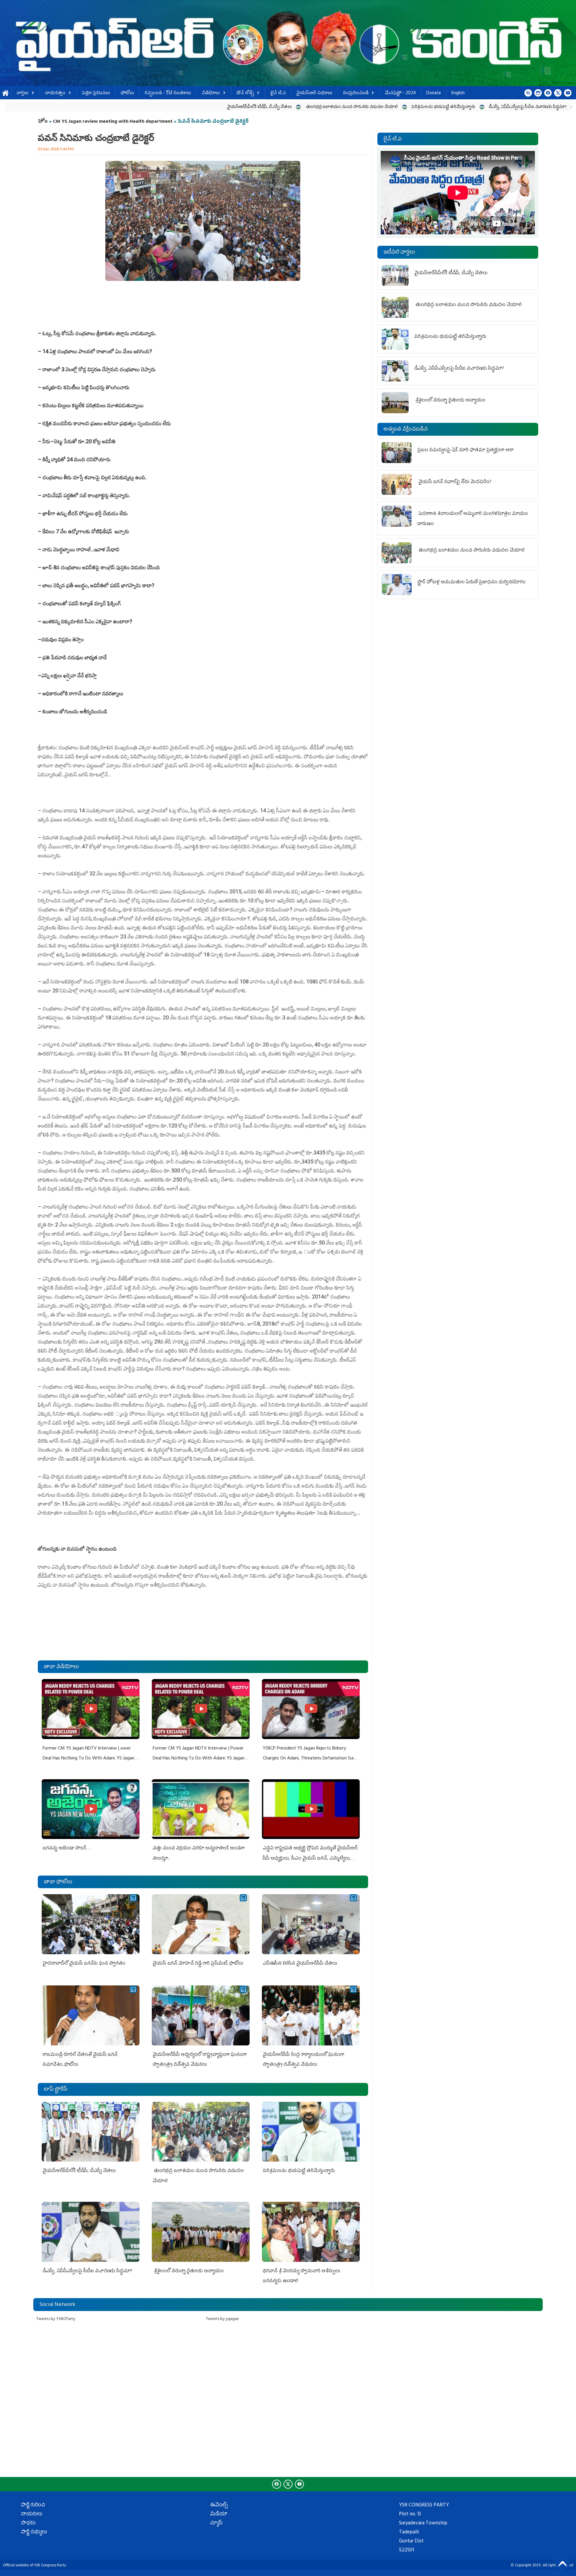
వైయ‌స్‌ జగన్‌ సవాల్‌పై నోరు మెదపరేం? (455, 482)
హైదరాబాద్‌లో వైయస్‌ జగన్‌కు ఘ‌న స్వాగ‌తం (84, 1964)
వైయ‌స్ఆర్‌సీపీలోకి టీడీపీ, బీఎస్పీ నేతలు (93, 107)
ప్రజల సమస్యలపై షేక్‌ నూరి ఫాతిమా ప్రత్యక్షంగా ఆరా (465, 450)
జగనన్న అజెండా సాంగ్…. (67, 1849)
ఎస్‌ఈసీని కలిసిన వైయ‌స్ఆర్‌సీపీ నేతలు (300, 1964)
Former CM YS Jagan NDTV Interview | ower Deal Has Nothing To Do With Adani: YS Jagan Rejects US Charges (88, 1759)
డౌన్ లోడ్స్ (245, 93)
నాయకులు (32, 2514)
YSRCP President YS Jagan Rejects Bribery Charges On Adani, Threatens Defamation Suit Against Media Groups (309, 1759)
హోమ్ (6, 93)
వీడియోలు (211, 93)
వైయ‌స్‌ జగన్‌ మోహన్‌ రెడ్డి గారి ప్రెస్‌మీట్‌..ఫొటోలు (198, 1964)
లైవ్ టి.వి (278, 93)
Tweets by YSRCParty (56, 2319)
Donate (434, 93)
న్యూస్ (216, 2523)
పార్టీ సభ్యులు (34, 2532)
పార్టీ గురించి (33, 2505)
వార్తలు (22, 93)
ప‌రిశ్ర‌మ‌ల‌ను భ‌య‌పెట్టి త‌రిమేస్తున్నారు (277, 107)
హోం (43, 122)
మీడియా (219, 2514)
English (458, 93)
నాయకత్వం (55, 93)
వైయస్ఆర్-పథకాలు (314, 93)
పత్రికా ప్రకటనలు (96, 93)
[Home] (288, 43)
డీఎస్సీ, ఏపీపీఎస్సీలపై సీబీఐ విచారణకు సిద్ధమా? (361, 107)
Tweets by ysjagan (222, 2319)
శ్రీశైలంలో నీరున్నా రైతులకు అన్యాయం (445, 107)
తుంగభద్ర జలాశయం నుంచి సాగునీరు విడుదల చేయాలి (185, 107)
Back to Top (562, 2562)
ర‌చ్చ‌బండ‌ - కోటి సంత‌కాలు (168, 93)
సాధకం (28, 2523)
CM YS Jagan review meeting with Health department (113, 122)
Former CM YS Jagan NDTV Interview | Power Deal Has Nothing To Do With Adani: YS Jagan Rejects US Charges (199, 1759)
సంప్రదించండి (356, 93)
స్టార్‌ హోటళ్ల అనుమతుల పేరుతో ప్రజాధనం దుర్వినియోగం (471, 582)
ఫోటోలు (127, 93)
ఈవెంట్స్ (219, 2505)
